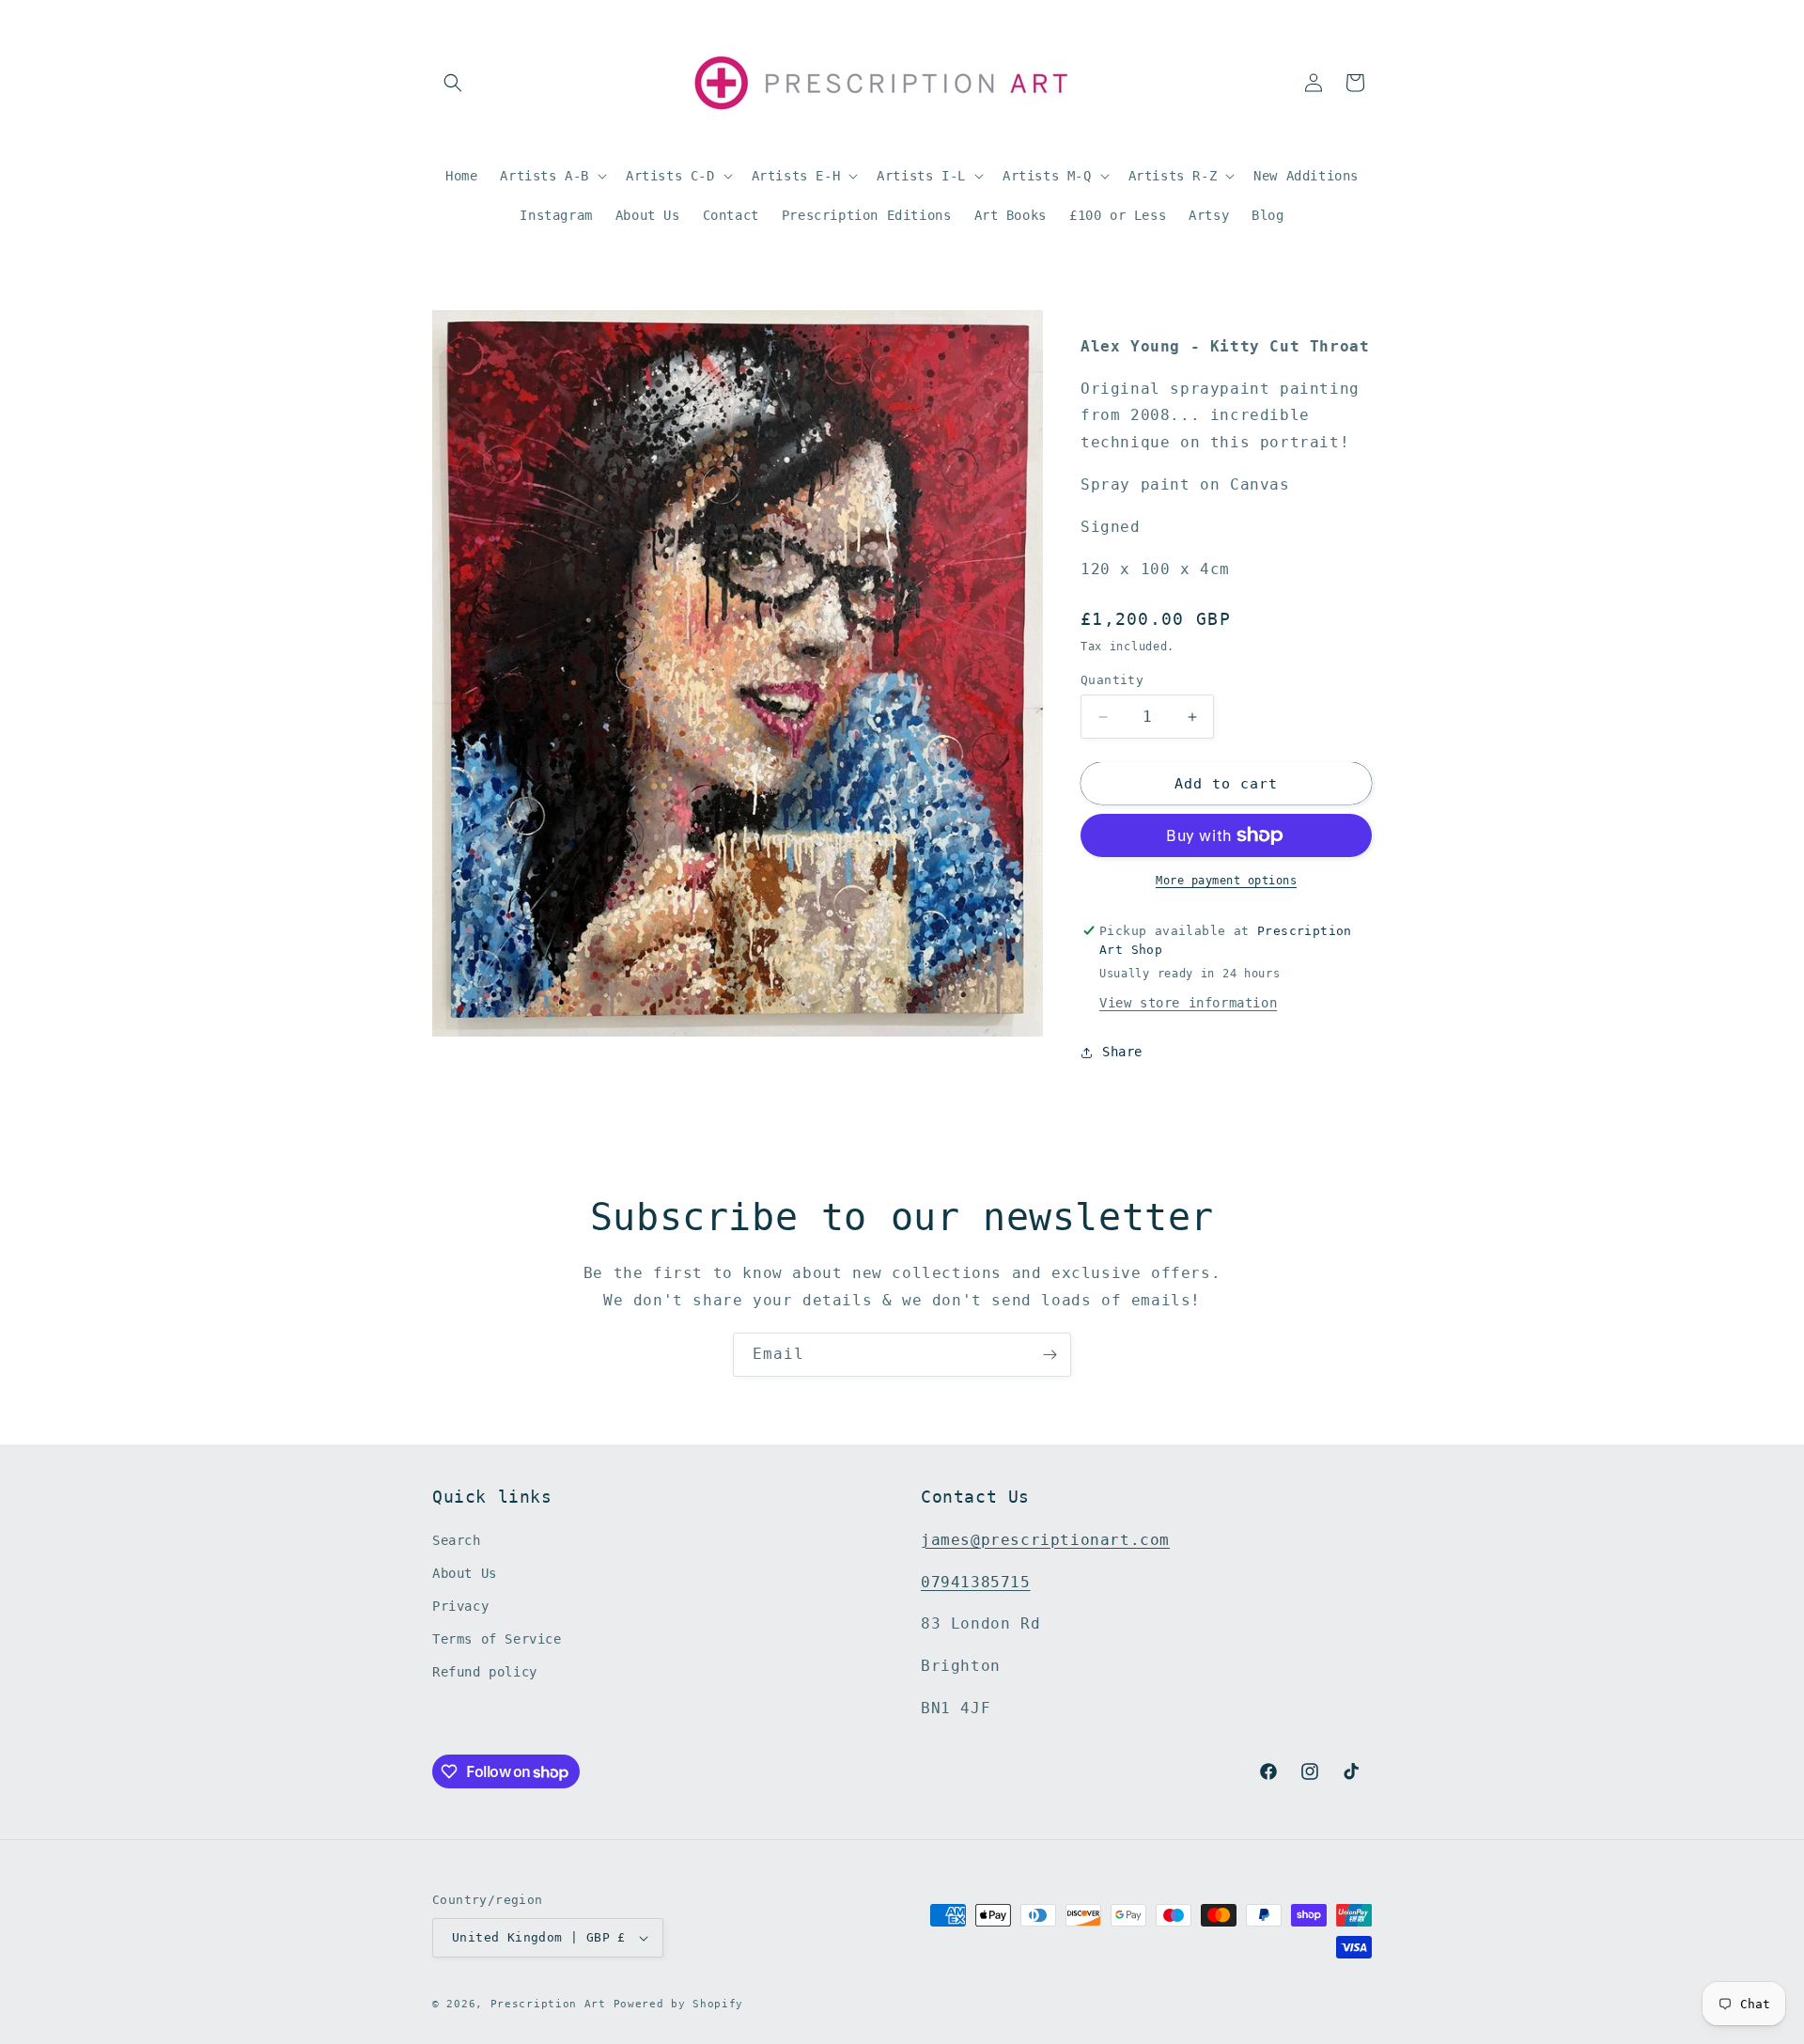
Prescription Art (548, 2004)
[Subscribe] (1050, 1355)
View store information (1188, 1003)
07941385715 (976, 1582)
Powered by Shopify (679, 2004)
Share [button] (1122, 1052)
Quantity (1112, 680)
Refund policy (485, 1673)
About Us (465, 1573)
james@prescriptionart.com (1045, 1540)
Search (457, 1540)
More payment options (1226, 881)
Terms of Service (497, 1639)
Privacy (460, 1606)
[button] (453, 83)
